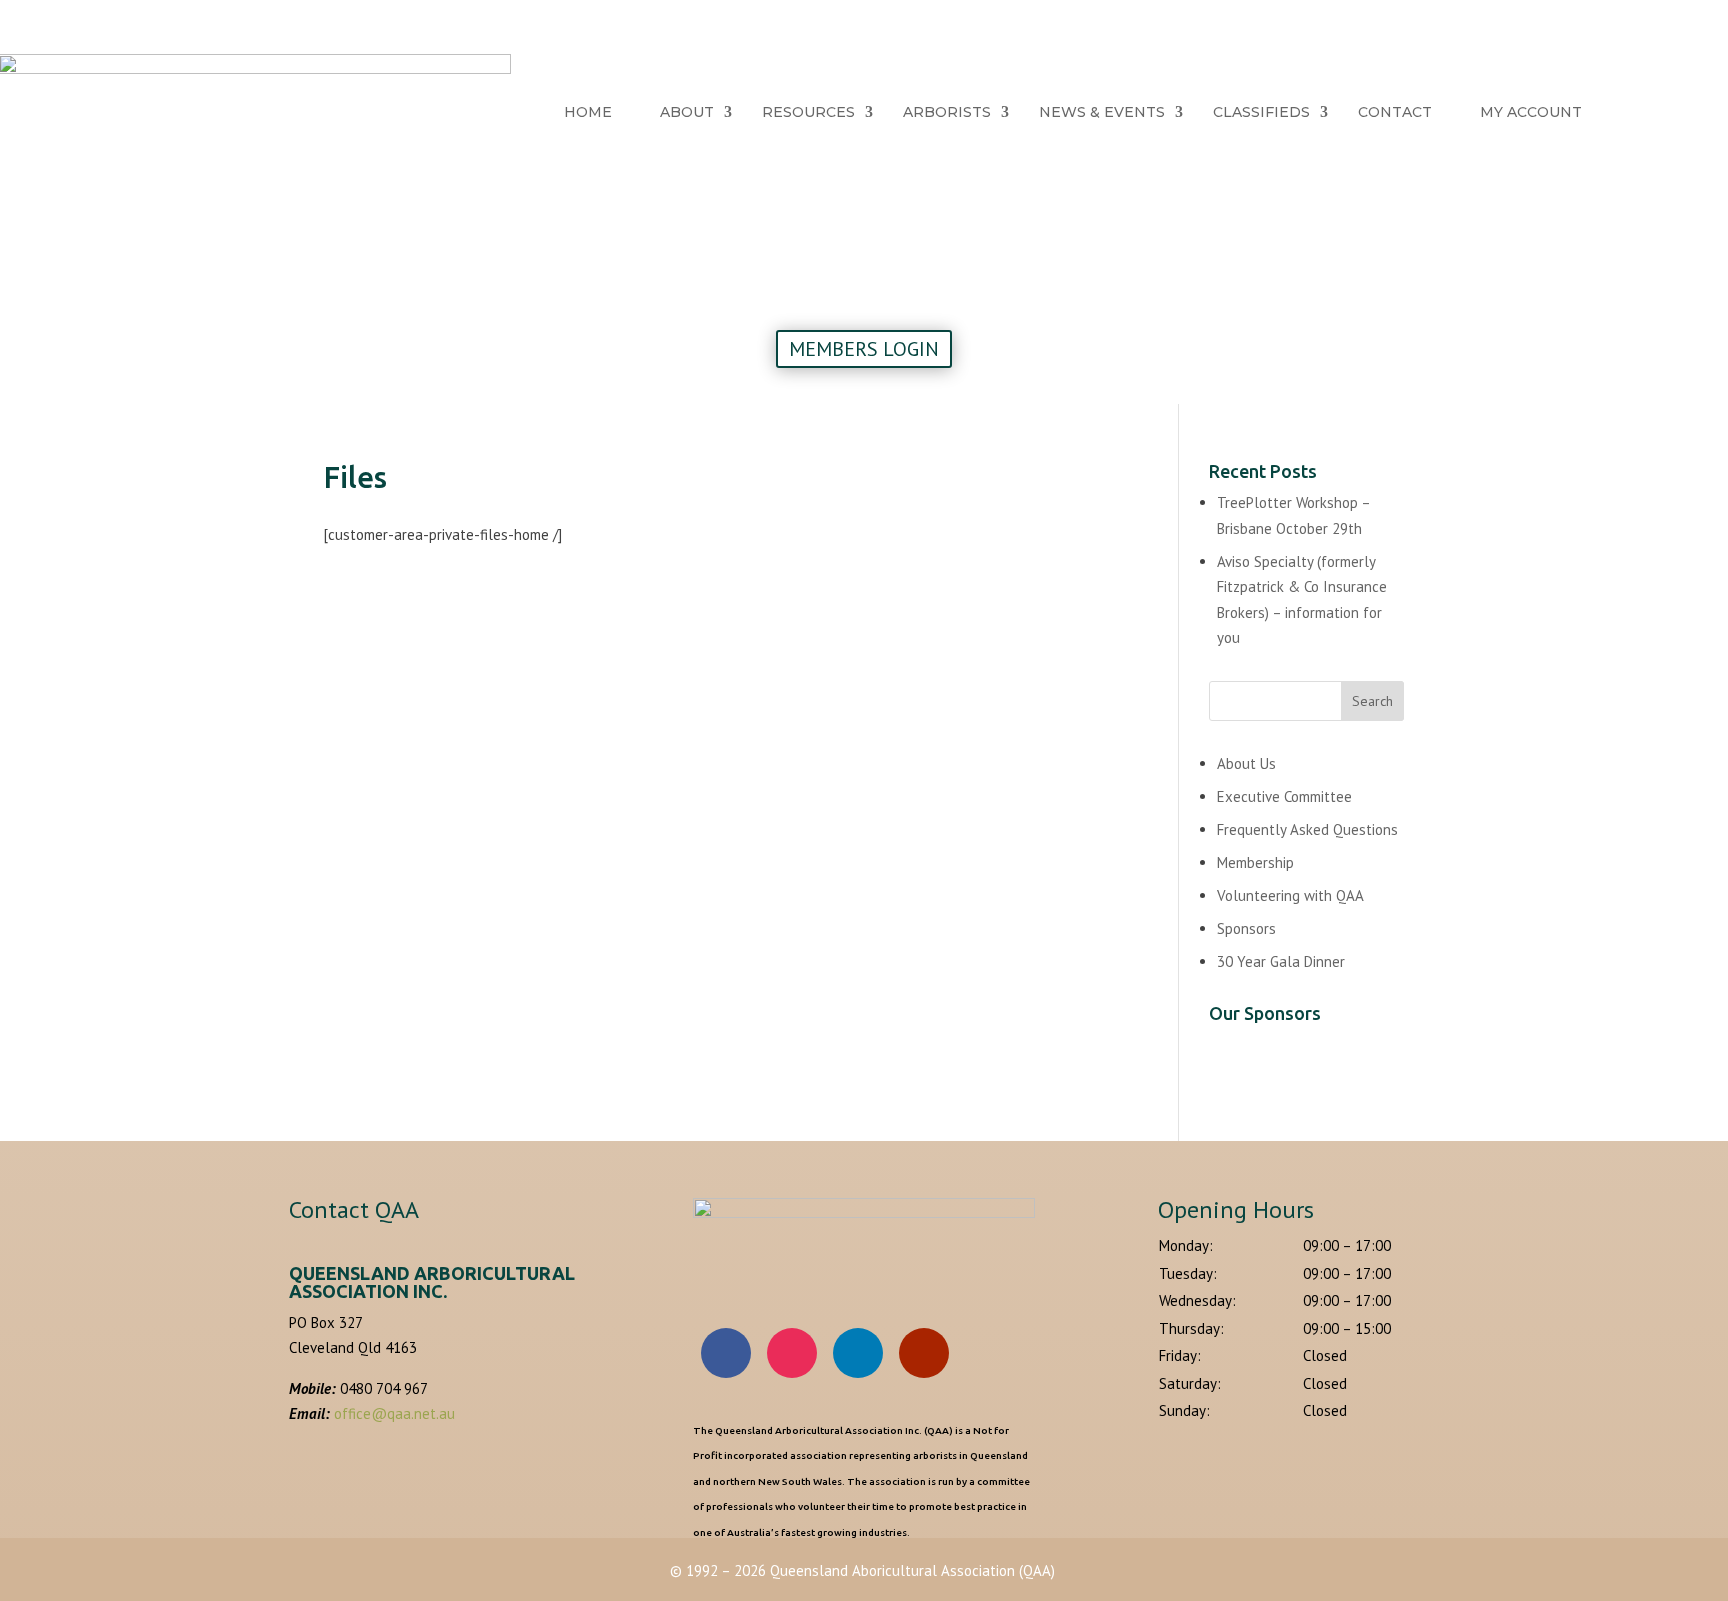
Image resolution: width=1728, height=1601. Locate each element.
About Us (1246, 763)
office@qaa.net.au (394, 1413)
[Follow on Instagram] (792, 1353)
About (687, 112)
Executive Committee (1284, 796)
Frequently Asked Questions (1307, 829)
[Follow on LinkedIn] (858, 1353)
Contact (1395, 112)
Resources (808, 112)
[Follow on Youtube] (924, 1353)
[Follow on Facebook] (726, 1353)
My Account (1531, 112)
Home (588, 112)
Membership (1255, 862)
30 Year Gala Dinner (1281, 961)
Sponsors (1246, 928)
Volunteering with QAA (1290, 895)
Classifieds (1261, 112)
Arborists (947, 112)
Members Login (864, 349)
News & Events (1102, 112)
